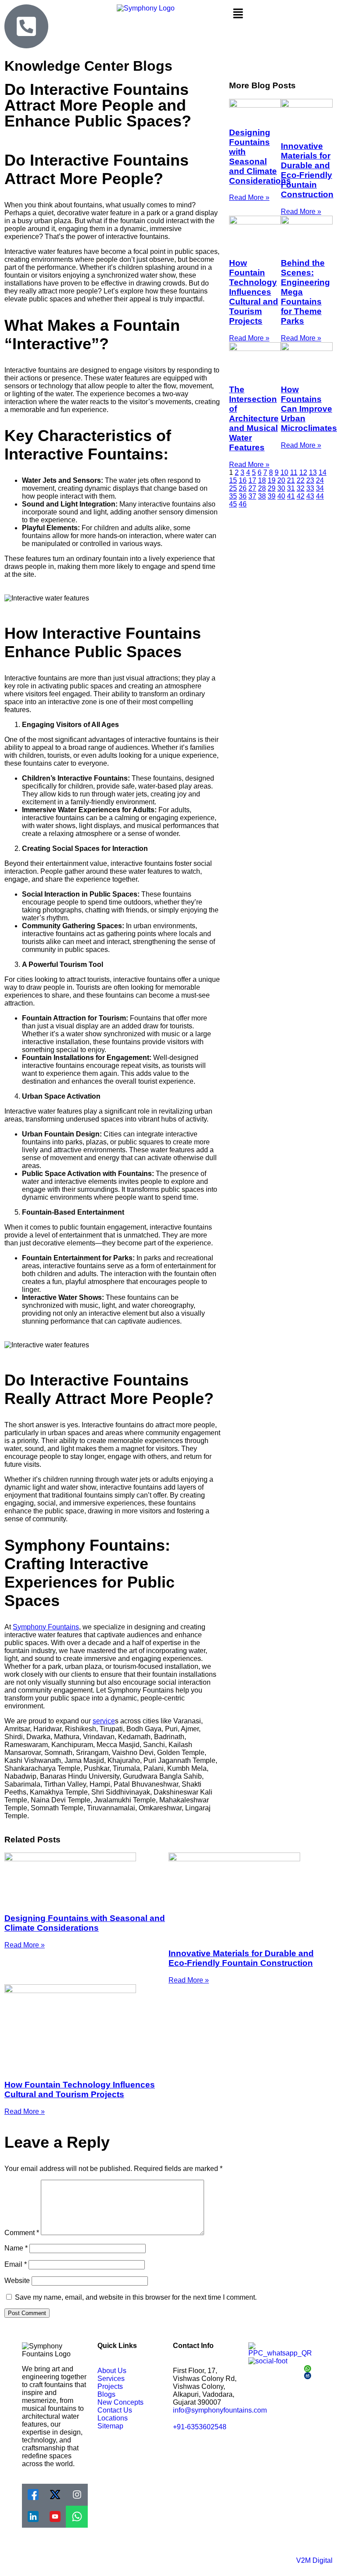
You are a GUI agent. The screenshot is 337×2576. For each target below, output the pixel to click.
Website (17, 2281)
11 (294, 472)
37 (252, 496)
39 (272, 496)
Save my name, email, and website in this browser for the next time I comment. (136, 2297)
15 (233, 480)
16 (243, 480)
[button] (281, 14)
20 (281, 480)
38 (262, 496)
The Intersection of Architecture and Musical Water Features (254, 418)
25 (233, 488)
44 (320, 496)
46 (243, 504)
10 (284, 472)
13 (313, 472)
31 (291, 488)
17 (252, 480)
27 (252, 488)
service (104, 1721)
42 (301, 496)
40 (281, 496)
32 (301, 488)
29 (272, 488)
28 (262, 488)
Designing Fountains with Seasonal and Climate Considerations (260, 157)
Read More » (249, 197)
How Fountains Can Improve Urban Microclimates (309, 409)
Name (16, 2248)
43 (310, 496)
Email (16, 2264)
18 (262, 480)
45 (233, 504)
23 (310, 480)
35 (233, 496)
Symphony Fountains (46, 1627)
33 (310, 488)
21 (291, 480)
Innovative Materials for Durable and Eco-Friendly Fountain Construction (307, 170)
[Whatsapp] (77, 2517)
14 (323, 472)
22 (301, 480)
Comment (22, 2233)
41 (291, 496)
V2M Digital (314, 2560)
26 (243, 488)
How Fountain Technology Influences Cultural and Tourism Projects (254, 292)
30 (281, 488)
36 (243, 496)
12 (303, 472)
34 (320, 488)
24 (320, 480)
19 (272, 480)
